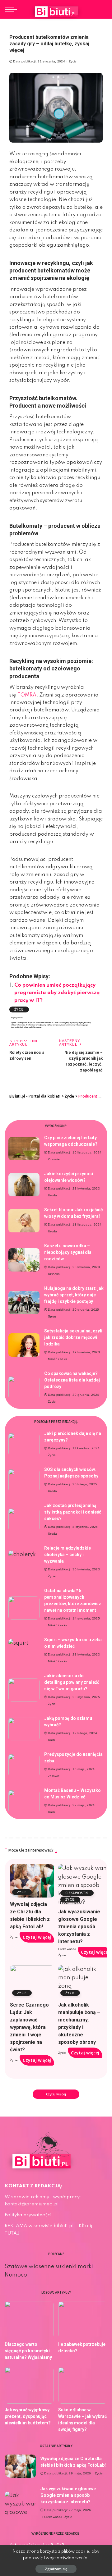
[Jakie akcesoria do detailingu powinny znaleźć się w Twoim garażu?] (24, 1690)
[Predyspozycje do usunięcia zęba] (24, 1765)
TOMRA (27, 695)
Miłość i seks (57, 1359)
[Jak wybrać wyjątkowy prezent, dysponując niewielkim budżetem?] (29, 2385)
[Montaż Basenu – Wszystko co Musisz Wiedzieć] (24, 1801)
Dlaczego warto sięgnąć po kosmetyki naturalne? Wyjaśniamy (28, 2351)
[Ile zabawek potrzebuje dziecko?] (83, 2320)
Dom (51, 1740)
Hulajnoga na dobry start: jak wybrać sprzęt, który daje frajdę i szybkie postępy (74, 1295)
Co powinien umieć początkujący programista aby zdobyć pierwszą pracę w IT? (57, 993)
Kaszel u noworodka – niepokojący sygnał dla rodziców (68, 1252)
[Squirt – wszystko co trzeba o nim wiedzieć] (24, 1651)
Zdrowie (54, 1159)
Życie (73, 62)
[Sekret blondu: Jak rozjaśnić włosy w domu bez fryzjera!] (24, 1221)
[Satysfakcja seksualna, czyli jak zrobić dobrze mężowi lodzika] (24, 1345)
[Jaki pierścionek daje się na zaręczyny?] (24, 1444)
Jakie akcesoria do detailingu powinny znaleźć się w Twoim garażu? (72, 1682)
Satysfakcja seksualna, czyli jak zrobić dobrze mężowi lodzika (73, 1337)
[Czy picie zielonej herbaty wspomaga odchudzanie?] (24, 1149)
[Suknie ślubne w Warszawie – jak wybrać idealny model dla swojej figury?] (83, 2385)
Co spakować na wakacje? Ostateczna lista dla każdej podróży (72, 1380)
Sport (52, 1317)
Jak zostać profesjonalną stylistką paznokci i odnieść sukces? (73, 1512)
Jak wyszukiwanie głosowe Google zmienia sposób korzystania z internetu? (79, 1927)
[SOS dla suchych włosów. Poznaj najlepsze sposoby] (24, 1480)
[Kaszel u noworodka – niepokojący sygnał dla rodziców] (24, 1260)
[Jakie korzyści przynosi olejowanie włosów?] (24, 1185)
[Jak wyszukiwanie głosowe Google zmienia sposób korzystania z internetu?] (20, 2503)
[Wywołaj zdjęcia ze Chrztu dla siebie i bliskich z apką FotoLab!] (32, 1881)
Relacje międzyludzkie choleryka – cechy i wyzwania (68, 1555)
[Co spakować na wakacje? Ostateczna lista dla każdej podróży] (24, 1388)
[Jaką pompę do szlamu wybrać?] (24, 1729)
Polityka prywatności (28, 2215)
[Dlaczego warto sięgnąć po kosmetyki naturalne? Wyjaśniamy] (29, 2320)
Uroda (53, 1195)
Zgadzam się (56, 2569)
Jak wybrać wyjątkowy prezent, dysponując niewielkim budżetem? (28, 2416)
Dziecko (54, 1274)
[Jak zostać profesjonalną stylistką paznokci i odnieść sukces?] (24, 1520)
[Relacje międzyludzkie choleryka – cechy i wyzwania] (24, 1562)
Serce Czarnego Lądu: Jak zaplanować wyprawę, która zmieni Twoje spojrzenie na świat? (29, 2027)
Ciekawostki (77, 1893)
